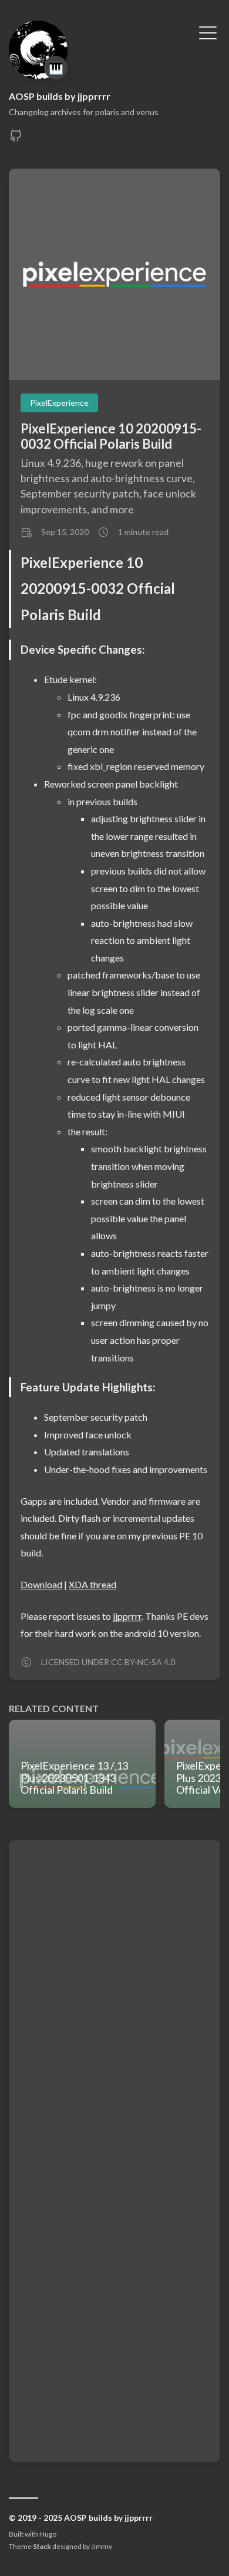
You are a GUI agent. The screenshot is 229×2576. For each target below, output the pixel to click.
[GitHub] (16, 139)
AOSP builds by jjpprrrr (60, 96)
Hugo (48, 2534)
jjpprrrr (127, 1616)
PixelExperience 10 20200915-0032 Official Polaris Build (111, 436)
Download (41, 1584)
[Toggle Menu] (208, 32)
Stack (42, 2546)
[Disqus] (114, 1999)
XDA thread (92, 1584)
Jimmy (102, 2546)
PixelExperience (59, 403)
